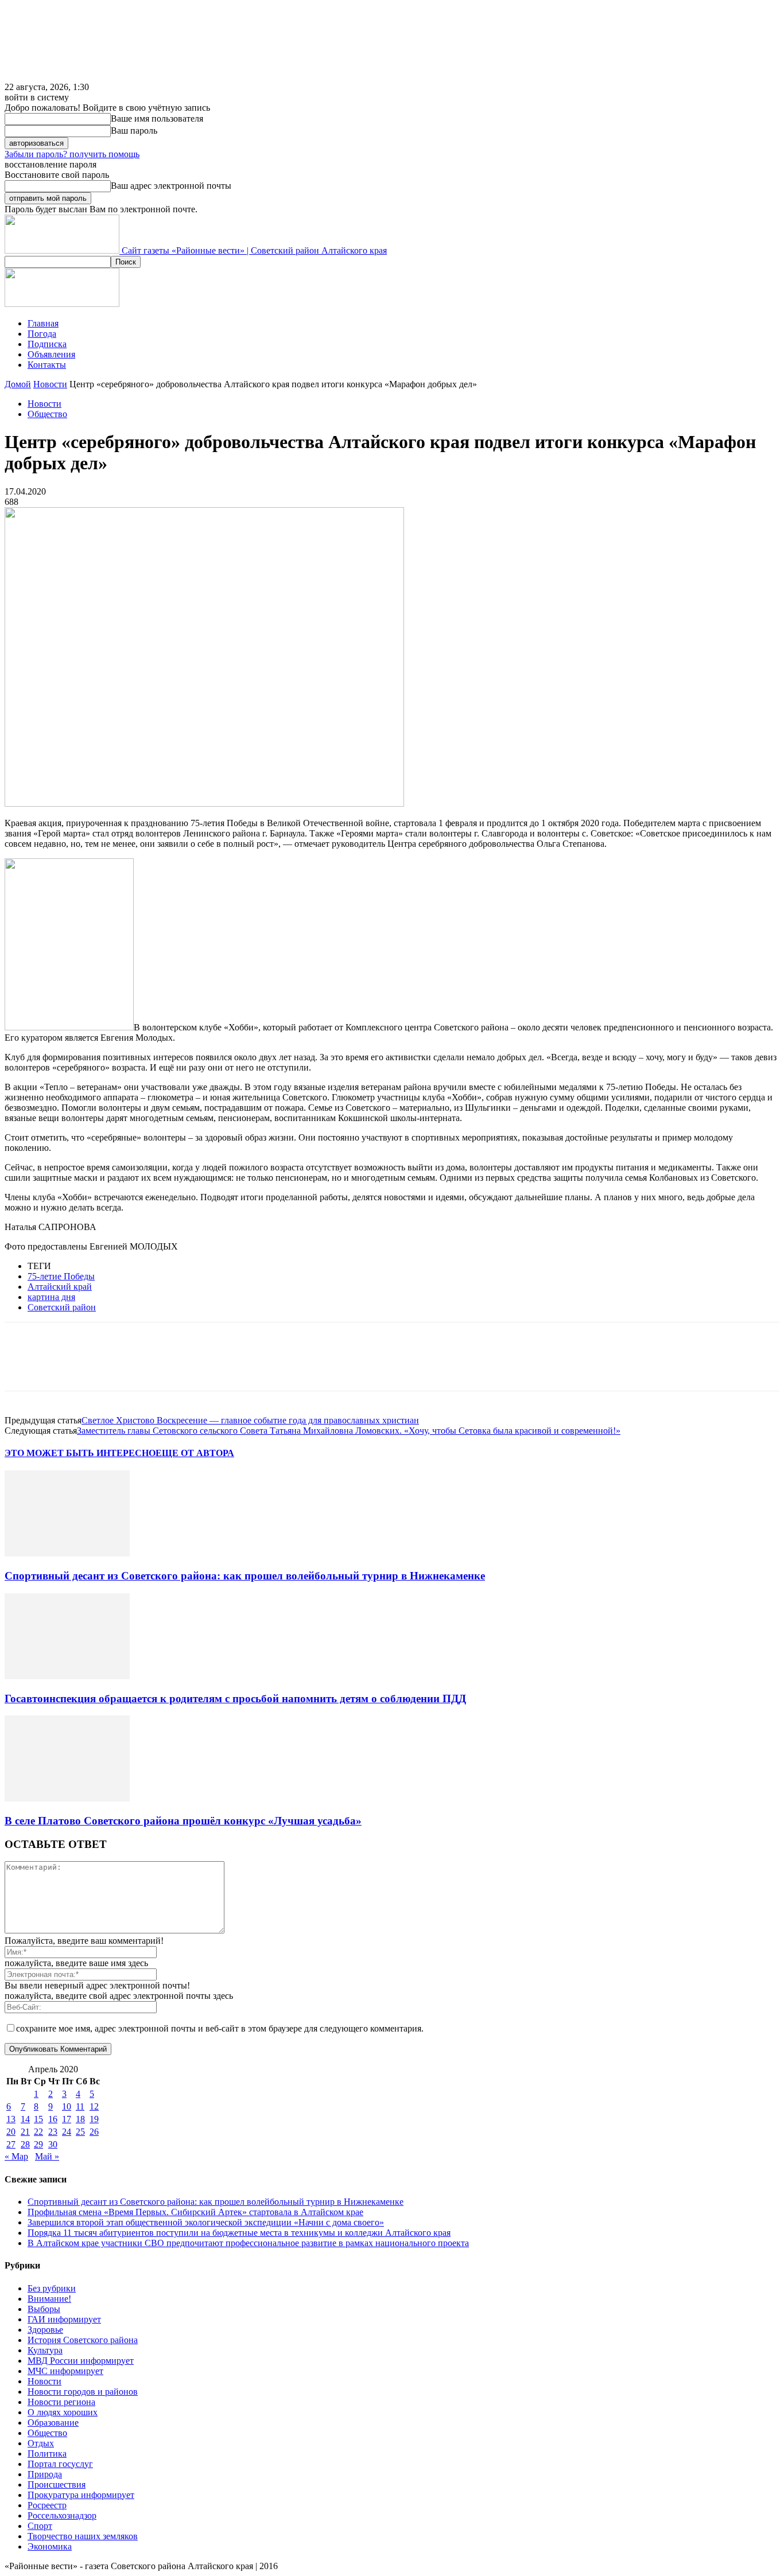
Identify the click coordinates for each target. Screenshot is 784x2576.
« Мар (16, 2156)
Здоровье (45, 2330)
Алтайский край (60, 1287)
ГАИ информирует (64, 2319)
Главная (43, 323)
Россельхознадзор (62, 2515)
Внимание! (49, 2299)
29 (38, 2144)
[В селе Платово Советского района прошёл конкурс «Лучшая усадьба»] (67, 1798)
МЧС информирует (65, 2371)
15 (38, 2119)
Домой (18, 384)
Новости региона (61, 2402)
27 (11, 2144)
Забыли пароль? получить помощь (72, 154)
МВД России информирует (81, 2361)
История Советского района (83, 2340)
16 (53, 2119)
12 (94, 2106)
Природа (45, 2474)
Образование (53, 2423)
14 (25, 2119)
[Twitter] (65, 1367)
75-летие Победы (61, 1276)
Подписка (47, 344)
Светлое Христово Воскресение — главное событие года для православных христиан (250, 1420)
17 (67, 2119)
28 (25, 2144)
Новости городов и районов (83, 2392)
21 (25, 2132)
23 (53, 2132)
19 (94, 2119)
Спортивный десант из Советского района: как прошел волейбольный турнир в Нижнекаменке (245, 1576)
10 (67, 2106)
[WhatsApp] (148, 1367)
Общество (47, 414)
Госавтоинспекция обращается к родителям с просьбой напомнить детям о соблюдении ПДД (235, 1698)
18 (80, 2119)
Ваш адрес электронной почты (171, 186)
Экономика (50, 2546)
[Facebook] (24, 1367)
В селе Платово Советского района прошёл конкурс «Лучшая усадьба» (183, 1821)
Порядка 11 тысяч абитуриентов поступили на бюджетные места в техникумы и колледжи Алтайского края (239, 2233)
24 (67, 2132)
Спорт (40, 2526)
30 (53, 2144)
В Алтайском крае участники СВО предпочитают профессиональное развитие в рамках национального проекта (248, 2243)
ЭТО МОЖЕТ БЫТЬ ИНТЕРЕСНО (80, 1453)
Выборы (44, 2309)
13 (11, 2119)
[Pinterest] (106, 1367)
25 (80, 2132)
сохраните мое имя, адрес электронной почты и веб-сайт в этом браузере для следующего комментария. (220, 2028)
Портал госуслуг (60, 2464)
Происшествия (57, 2484)
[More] (189, 1367)
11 (80, 2106)
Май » (47, 2156)
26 (94, 2132)
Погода (42, 334)
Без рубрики (52, 2288)
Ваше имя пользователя (157, 118)
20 (11, 2132)
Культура (45, 2350)
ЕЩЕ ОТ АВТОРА (195, 1453)
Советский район (62, 1307)
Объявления (51, 354)
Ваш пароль (134, 131)
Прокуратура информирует (81, 2495)
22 (38, 2132)
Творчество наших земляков (83, 2536)
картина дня (51, 1297)
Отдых (41, 2443)
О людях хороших (63, 2412)
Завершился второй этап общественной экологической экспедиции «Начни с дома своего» (206, 2222)
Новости (50, 384)
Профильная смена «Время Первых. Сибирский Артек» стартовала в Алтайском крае (195, 2212)
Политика (47, 2454)
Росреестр (47, 2505)
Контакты (47, 365)
